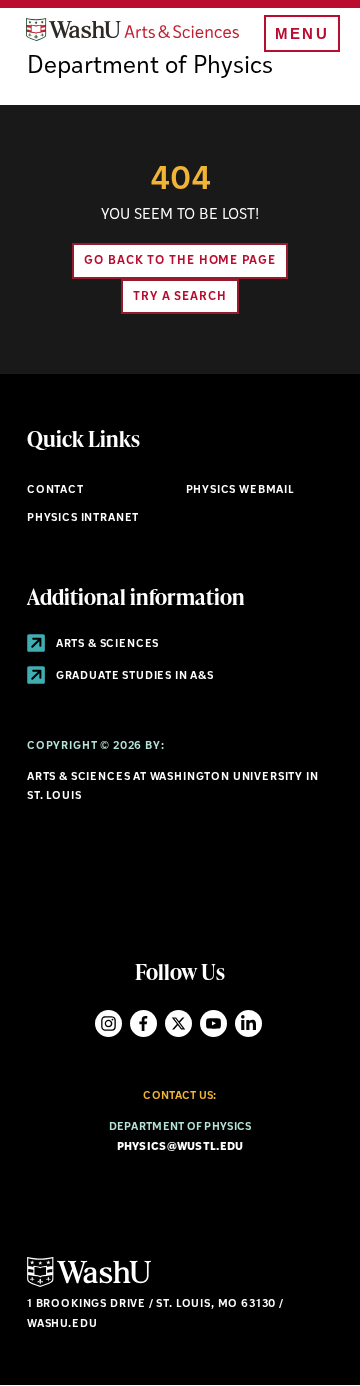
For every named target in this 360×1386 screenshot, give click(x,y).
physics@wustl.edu (180, 1147)
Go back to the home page (180, 261)
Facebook (143, 1023)
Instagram (108, 1023)
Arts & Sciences (106, 644)
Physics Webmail (240, 490)
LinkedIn (248, 1023)
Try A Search (180, 297)
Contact (55, 490)
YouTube (213, 1023)
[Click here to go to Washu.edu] (89, 1284)
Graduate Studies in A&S (133, 676)
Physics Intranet (83, 518)
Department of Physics (150, 67)
